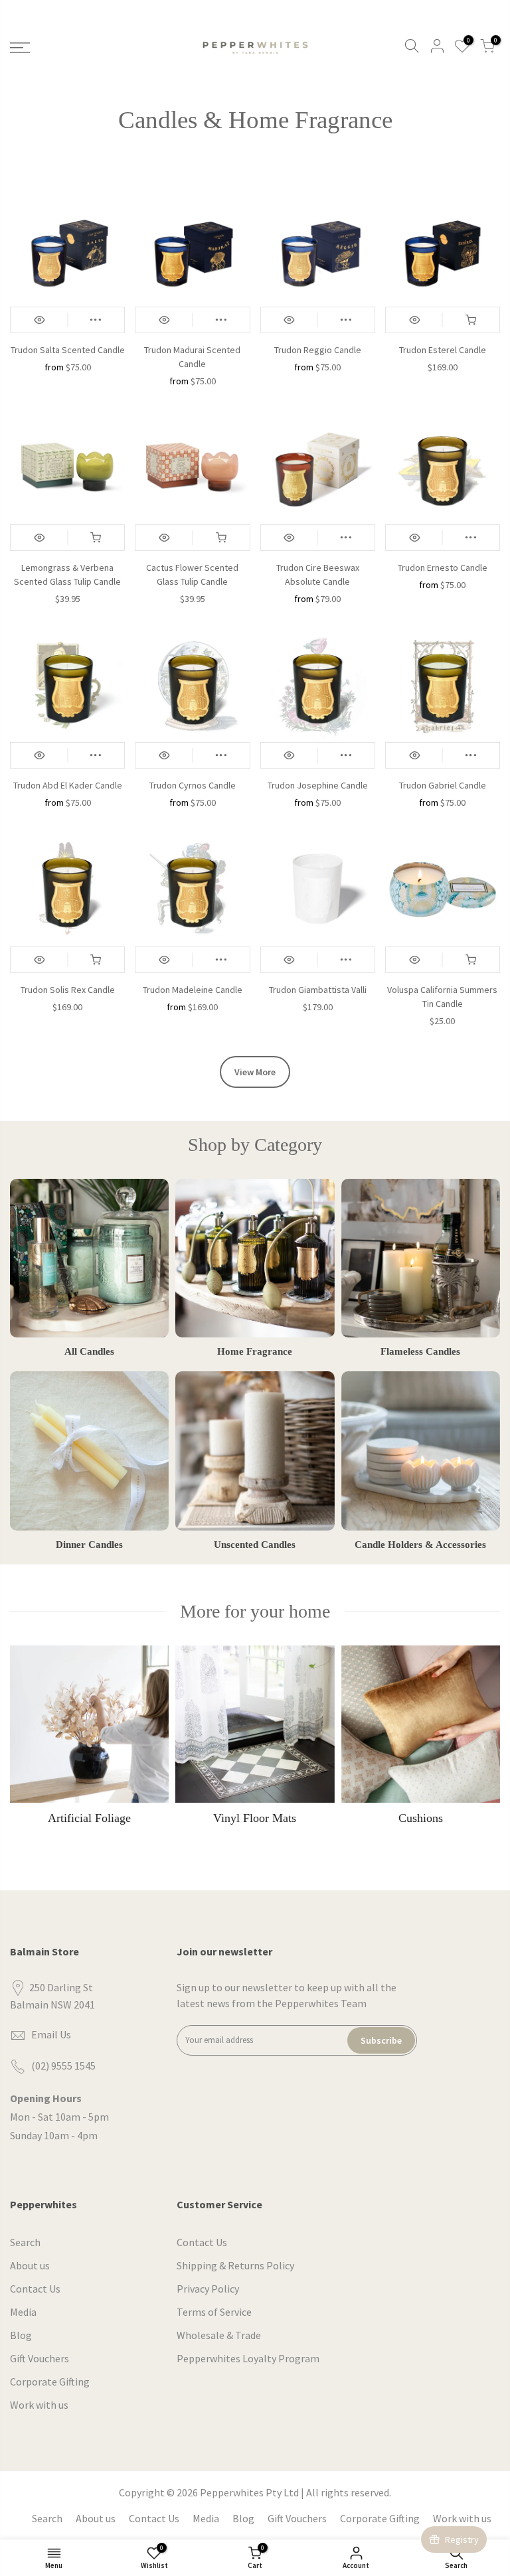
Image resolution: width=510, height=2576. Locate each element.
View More (255, 1072)
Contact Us (35, 2289)
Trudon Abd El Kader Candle (68, 785)
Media (23, 2312)
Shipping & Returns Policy (235, 2265)
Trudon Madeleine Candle (193, 990)
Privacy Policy (208, 2289)
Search (25, 2242)
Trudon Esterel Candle (443, 350)
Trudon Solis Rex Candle (68, 990)
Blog (21, 2335)
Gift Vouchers (40, 2358)
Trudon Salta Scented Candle (68, 350)
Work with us (39, 2405)
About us (30, 2265)
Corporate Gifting (50, 2382)
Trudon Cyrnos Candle (193, 785)
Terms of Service (214, 2312)
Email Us (51, 2034)
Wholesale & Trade (219, 2335)
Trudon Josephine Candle (318, 785)
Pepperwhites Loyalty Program (248, 2358)
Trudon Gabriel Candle (443, 785)
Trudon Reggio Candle (318, 350)
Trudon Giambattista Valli (318, 990)
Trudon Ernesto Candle (443, 568)
